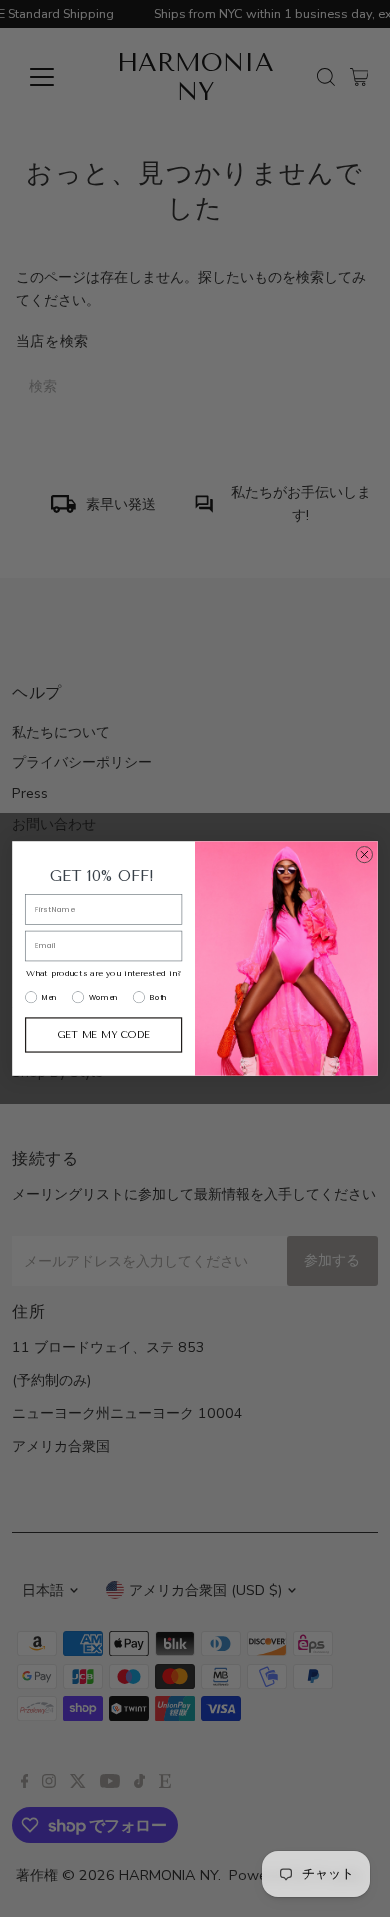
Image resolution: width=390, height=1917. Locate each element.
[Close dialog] (364, 854)
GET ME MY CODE (103, 1035)
